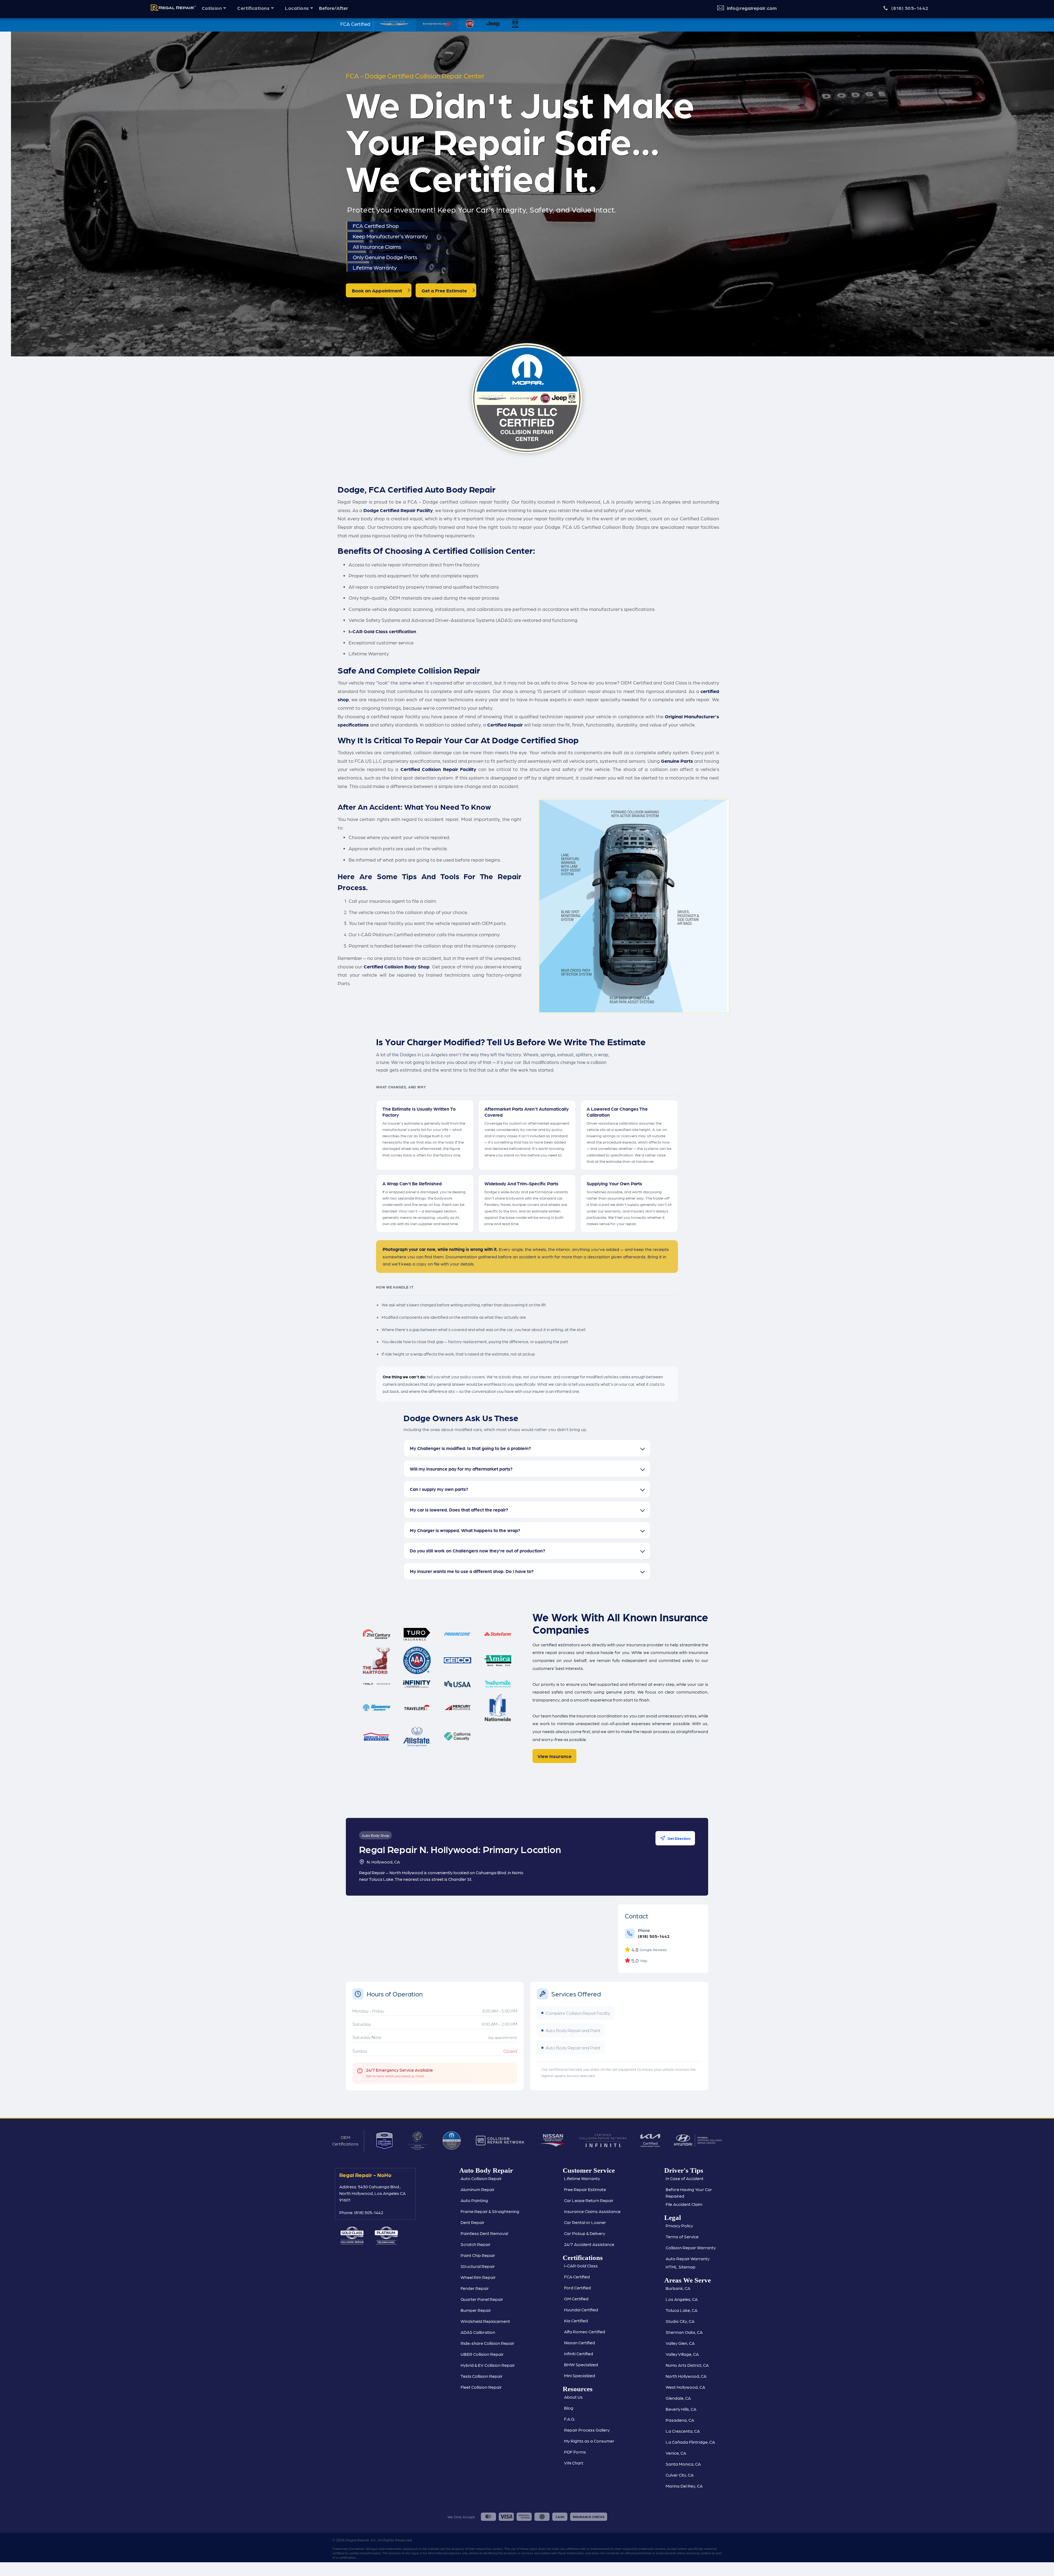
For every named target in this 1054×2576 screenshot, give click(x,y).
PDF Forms (575, 2452)
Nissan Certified (580, 2342)
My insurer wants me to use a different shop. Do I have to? (472, 1571)
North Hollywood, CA (686, 2376)
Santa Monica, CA (683, 2464)
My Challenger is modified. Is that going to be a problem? (470, 1448)
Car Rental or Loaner (585, 2222)
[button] (214, 8)
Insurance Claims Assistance (592, 2211)
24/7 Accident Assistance (589, 2244)
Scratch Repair (476, 2244)
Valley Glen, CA (680, 2343)
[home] (171, 8)
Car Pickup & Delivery (585, 2233)
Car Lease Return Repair (589, 2200)
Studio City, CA (680, 2321)
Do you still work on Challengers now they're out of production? (477, 1550)
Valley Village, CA (682, 2354)
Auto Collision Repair (481, 2178)
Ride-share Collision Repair (487, 2343)
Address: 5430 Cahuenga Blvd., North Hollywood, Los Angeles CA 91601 (372, 2193)
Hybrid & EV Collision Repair (488, 2365)
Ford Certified (578, 2288)
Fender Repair (475, 2288)
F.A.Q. (570, 2419)
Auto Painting (474, 2200)
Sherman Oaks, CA (684, 2332)
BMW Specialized (581, 2364)
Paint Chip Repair (478, 2255)
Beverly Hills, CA (681, 2409)
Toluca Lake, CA (682, 2310)
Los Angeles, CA (682, 2299)
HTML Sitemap (681, 2267)
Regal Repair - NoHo (365, 2175)
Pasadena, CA (680, 2420)
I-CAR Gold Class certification (382, 631)
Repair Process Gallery (587, 2430)
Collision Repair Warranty (691, 2247)
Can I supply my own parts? (439, 1489)
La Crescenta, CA (683, 2431)
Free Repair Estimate (585, 2189)
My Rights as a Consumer (589, 2441)
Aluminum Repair (478, 2189)
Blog (569, 2408)
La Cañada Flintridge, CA (690, 2442)
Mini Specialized (580, 2375)
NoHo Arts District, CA (687, 2365)
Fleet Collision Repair (481, 2387)
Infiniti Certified (579, 2353)
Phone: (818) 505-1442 (361, 2212)
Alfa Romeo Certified (585, 2331)
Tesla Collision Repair (482, 2376)
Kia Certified (576, 2321)
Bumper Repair (476, 2310)
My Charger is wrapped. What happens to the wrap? (465, 1530)
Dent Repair (473, 2222)
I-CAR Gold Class (581, 2266)
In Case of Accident (685, 2178)
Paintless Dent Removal (484, 2233)
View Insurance (554, 1756)
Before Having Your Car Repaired (689, 2193)
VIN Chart (574, 2463)
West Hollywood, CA (685, 2387)
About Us (573, 2397)
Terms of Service (682, 2236)
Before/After (333, 8)
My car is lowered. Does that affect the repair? (459, 1510)
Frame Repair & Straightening (490, 2211)
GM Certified (576, 2299)
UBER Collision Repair (482, 2354)
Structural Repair (478, 2266)
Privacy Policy (679, 2226)
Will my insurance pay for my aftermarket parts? (461, 1469)
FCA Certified (577, 2277)
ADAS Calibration (478, 2332)
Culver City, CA (680, 2475)
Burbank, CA (678, 2288)
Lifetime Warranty (582, 2178)
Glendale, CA (678, 2398)
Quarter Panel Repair (482, 2299)
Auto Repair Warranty (688, 2258)
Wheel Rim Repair (478, 2277)
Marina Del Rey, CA (684, 2486)
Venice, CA (676, 2453)
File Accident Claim (684, 2204)
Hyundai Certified (581, 2310)
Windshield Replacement (485, 2321)
